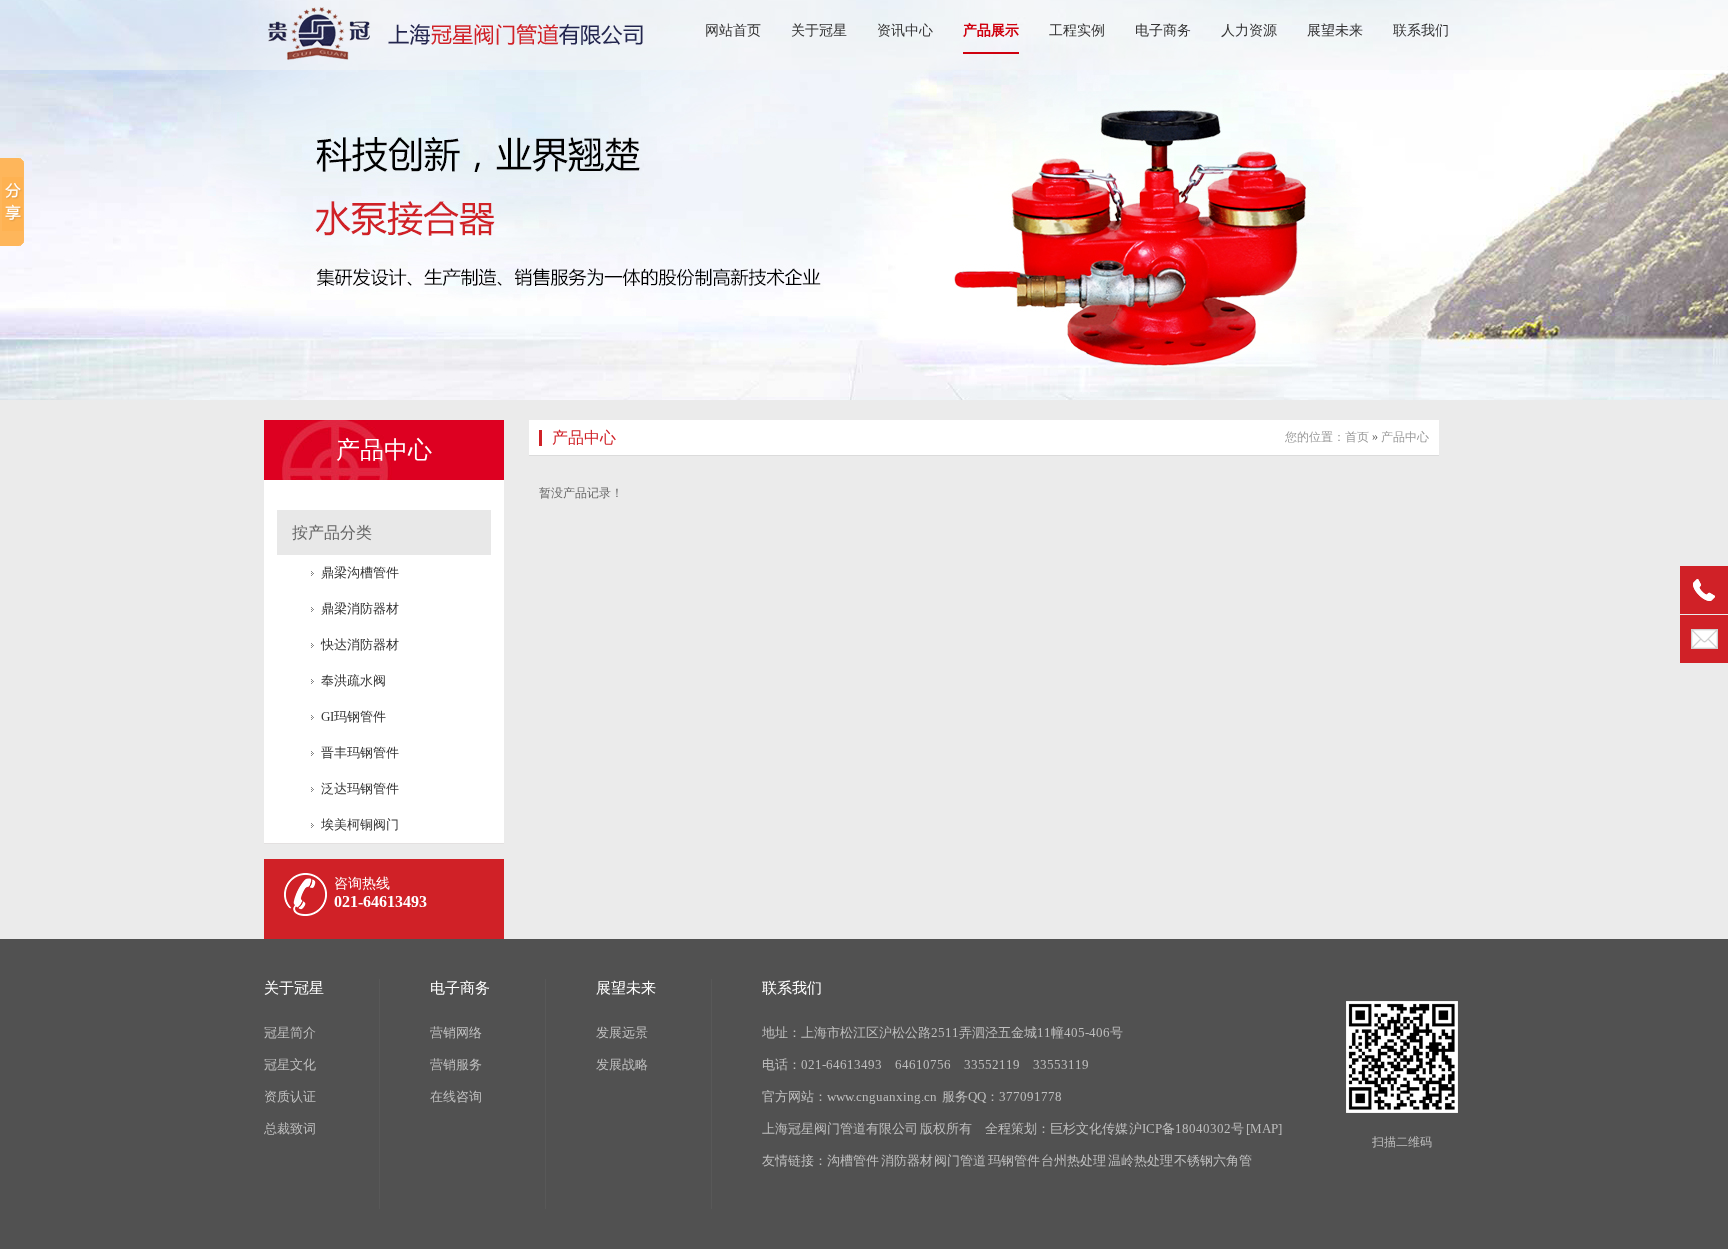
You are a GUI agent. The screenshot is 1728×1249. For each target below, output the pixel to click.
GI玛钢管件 (353, 716)
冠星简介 (290, 1032)
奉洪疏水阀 (353, 680)
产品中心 (384, 450)
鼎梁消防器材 (360, 608)
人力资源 (1249, 30)
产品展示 (991, 30)
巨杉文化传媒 (1089, 1128)
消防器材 (907, 1160)
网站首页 (733, 30)
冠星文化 (290, 1064)
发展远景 (622, 1032)
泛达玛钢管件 (360, 788)
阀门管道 (960, 1160)
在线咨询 (456, 1096)
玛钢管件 (1014, 1160)
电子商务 (1163, 30)
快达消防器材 (360, 644)
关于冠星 (819, 30)
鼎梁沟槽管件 (360, 572)
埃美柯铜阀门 (360, 824)
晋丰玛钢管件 (360, 752)
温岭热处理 (1140, 1160)
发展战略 (622, 1064)
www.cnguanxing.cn (882, 1096)
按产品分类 (332, 532)
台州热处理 (1073, 1160)
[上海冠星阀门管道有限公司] (464, 50)
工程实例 (1077, 30)
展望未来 (1335, 30)
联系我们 (1421, 30)
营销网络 (456, 1032)
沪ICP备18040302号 (1186, 1128)
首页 (1357, 437)
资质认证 (290, 1096)
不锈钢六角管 (1213, 1160)
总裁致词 (290, 1128)
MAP (1264, 1128)
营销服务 (456, 1064)
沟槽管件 (853, 1160)
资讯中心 (905, 30)
